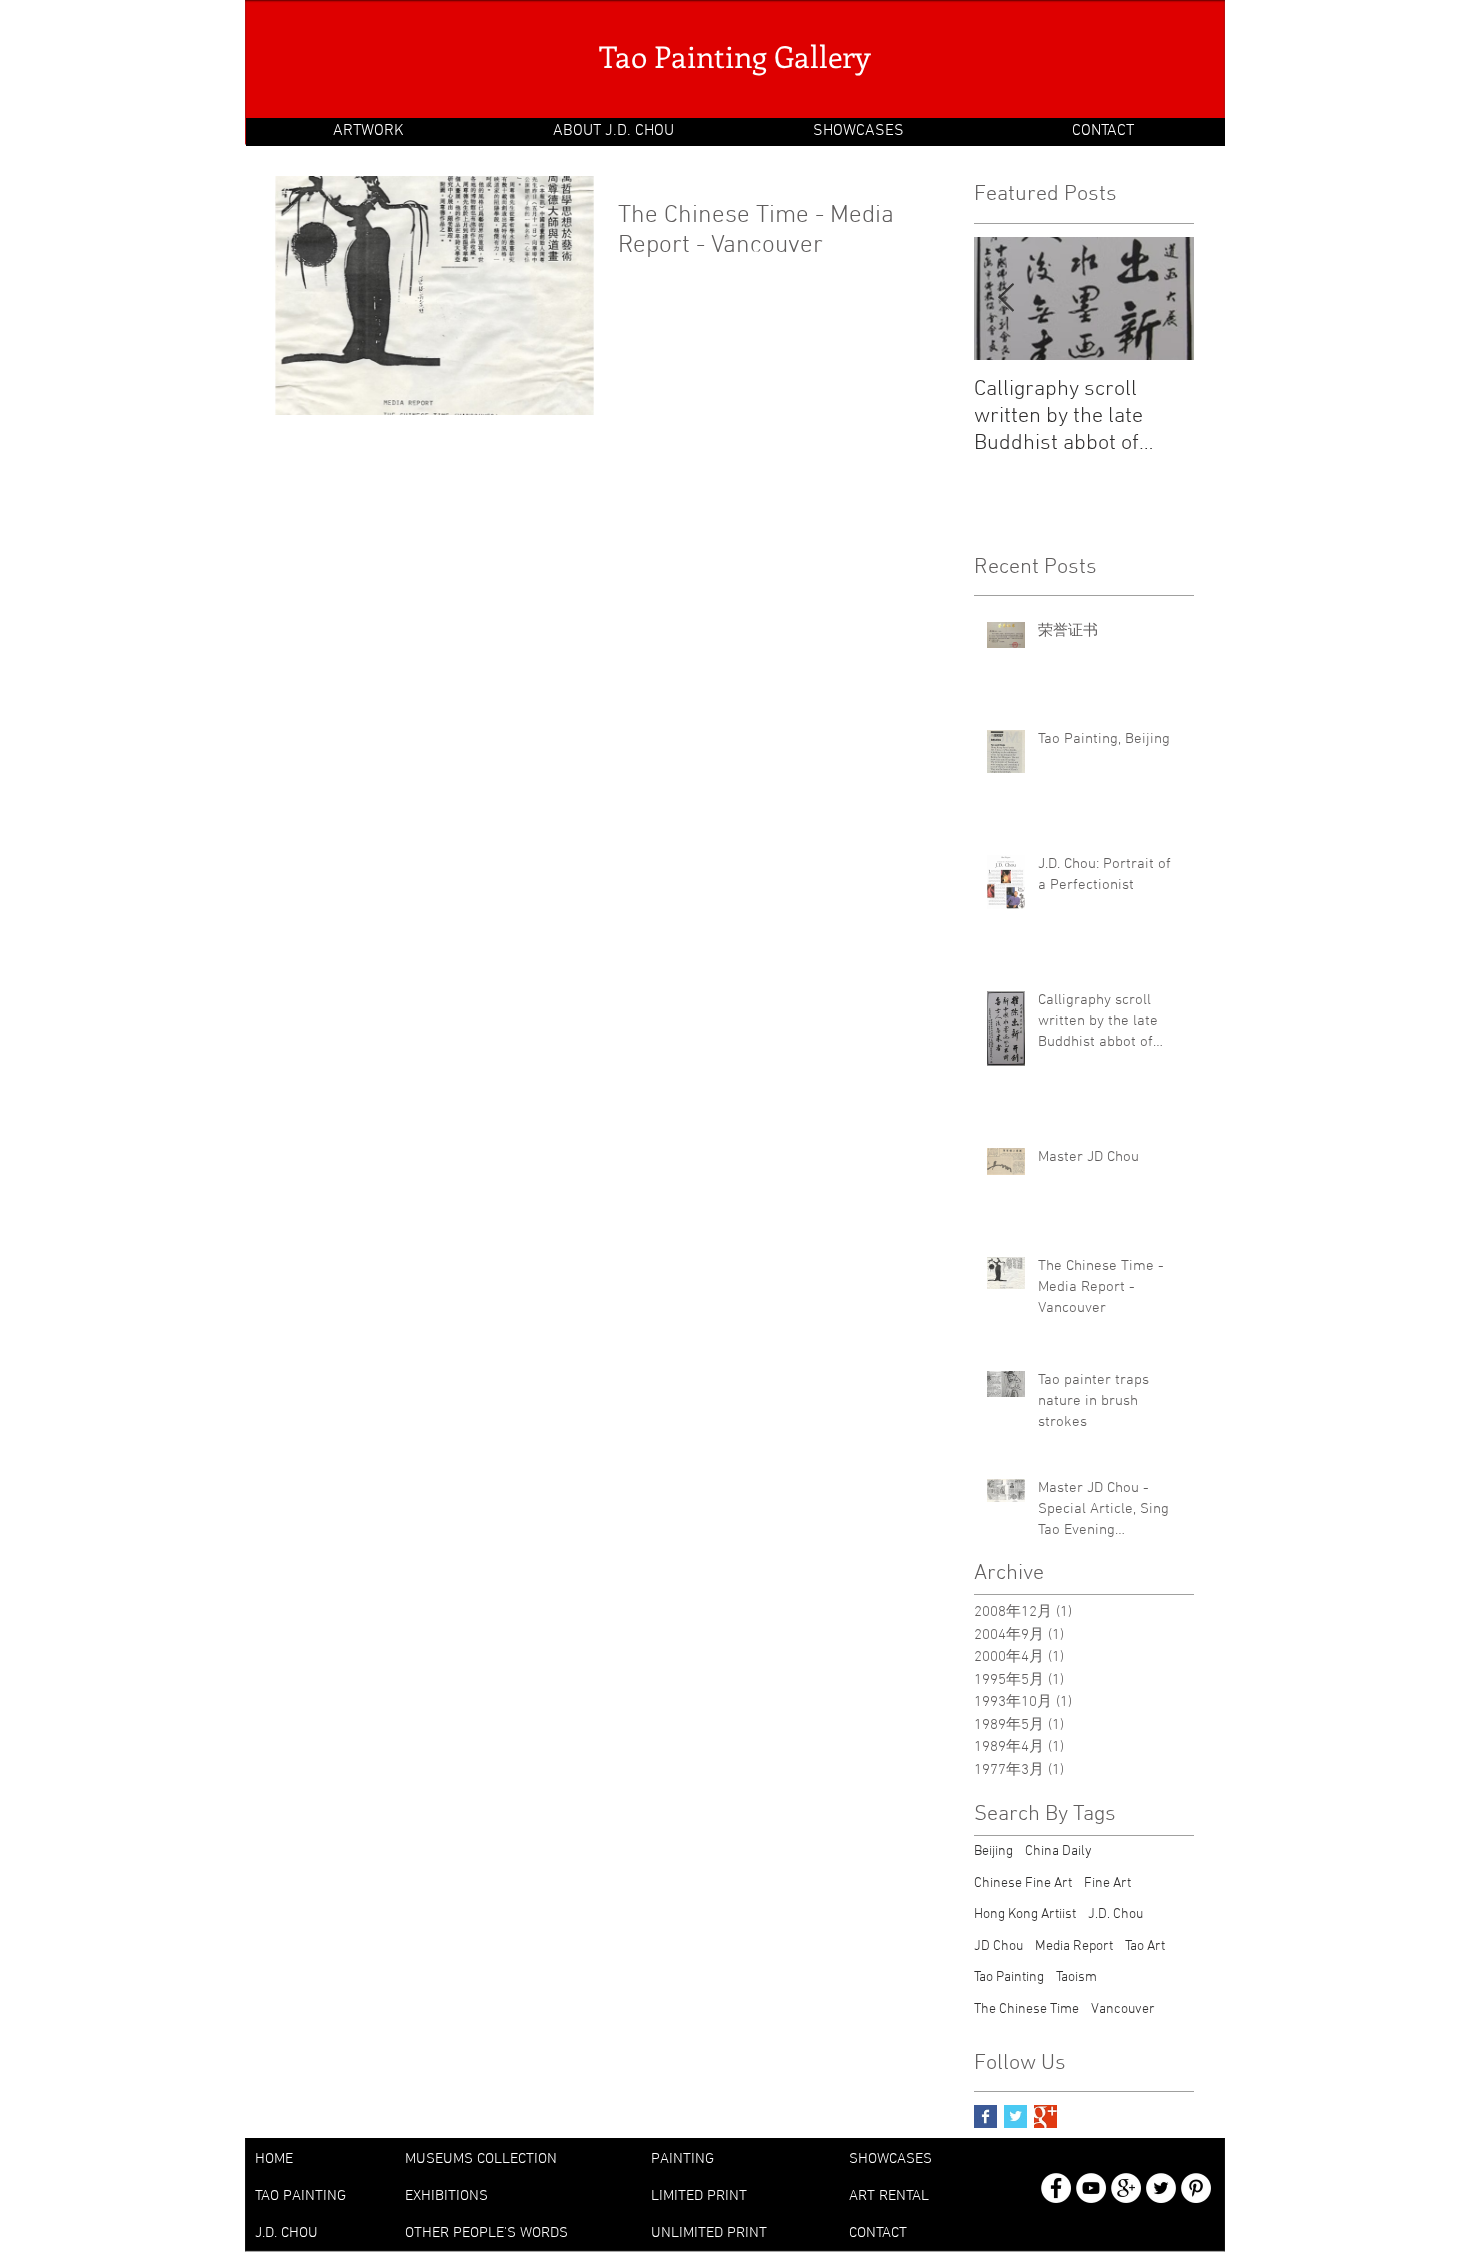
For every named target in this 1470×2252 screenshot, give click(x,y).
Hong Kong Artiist (1025, 1914)
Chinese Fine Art (1023, 1883)
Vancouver (1123, 2009)
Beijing (993, 1851)
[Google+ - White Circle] (1126, 2188)
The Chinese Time (1026, 2009)
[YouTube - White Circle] (1091, 2188)
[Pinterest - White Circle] (1196, 2188)
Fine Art (1107, 1883)
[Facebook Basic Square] (985, 2116)
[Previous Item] (1006, 298)
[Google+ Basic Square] (1045, 2116)
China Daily (1058, 1851)
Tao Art (1145, 1946)
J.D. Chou (1115, 1914)
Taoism (1076, 1977)
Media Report (1074, 1946)
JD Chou (998, 1946)
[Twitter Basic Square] (1015, 2116)
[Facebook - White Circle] (1056, 2188)
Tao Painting (1009, 1977)
